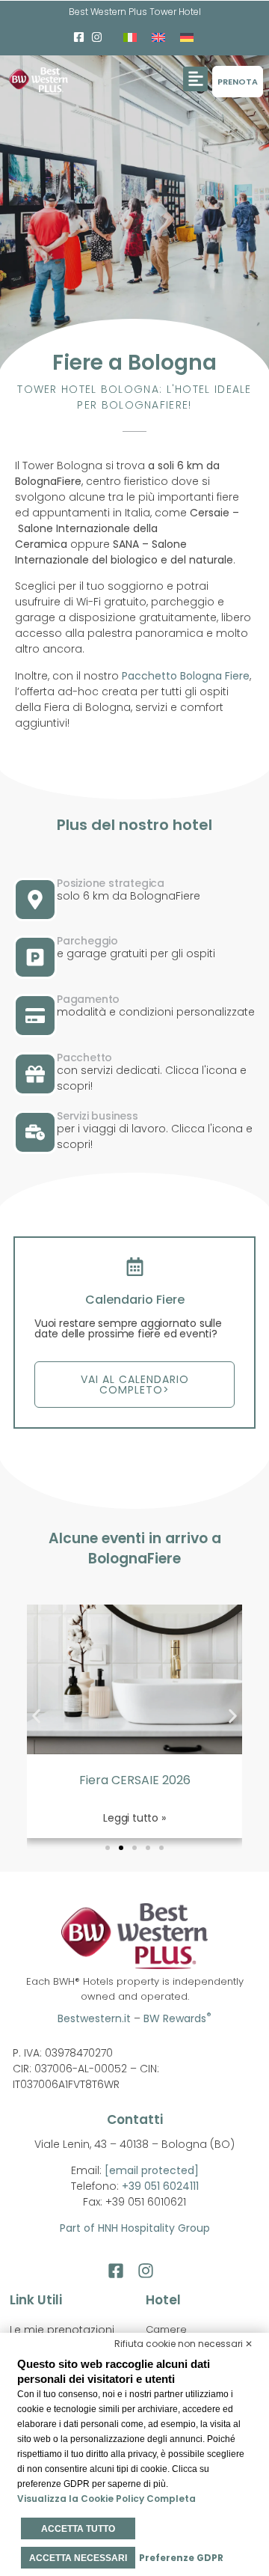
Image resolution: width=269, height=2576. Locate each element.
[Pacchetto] (35, 1074)
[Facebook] (79, 37)
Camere (166, 2329)
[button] (195, 79)
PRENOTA (238, 82)
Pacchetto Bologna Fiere (186, 676)
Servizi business (98, 1116)
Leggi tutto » (134, 1818)
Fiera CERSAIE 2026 (135, 1780)
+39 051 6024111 (160, 2186)
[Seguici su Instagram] (150, 2271)
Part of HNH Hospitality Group (135, 2228)
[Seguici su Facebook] (120, 2271)
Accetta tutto (78, 2529)
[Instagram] (97, 37)
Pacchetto (84, 1057)
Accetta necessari (78, 2558)
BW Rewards (177, 2018)
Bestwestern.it (94, 2018)
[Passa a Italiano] (130, 37)
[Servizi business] (35, 1132)
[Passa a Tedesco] (187, 37)
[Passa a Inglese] (158, 37)
